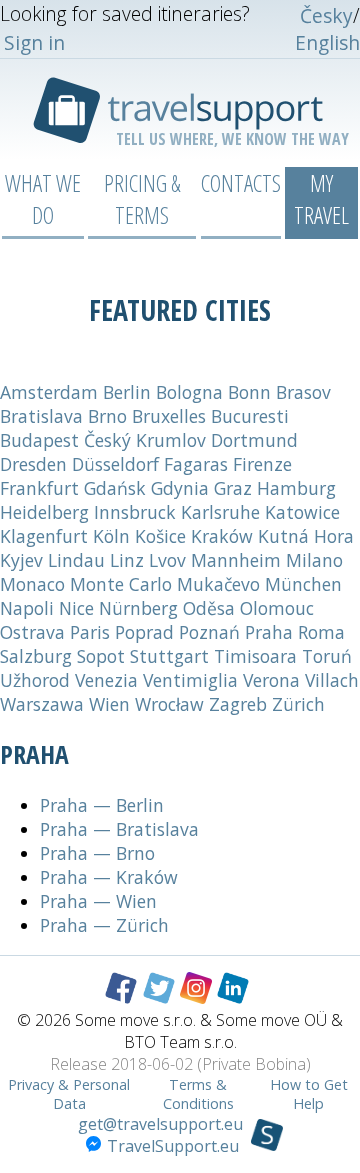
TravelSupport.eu (173, 1146)
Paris (90, 632)
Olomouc (277, 608)
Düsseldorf (115, 464)
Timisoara (255, 656)
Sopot (101, 656)
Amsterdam (49, 392)
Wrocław (169, 704)
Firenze (262, 464)
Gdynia (180, 488)
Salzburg (36, 656)
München (303, 584)
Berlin (127, 392)
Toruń (327, 656)
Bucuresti (250, 416)
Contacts (241, 183)
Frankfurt (39, 488)
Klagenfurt (44, 536)
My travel (321, 199)
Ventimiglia (190, 680)
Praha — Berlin (102, 805)
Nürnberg (138, 608)
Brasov (303, 392)
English (327, 42)
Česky (326, 15)
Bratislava (41, 416)
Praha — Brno (97, 853)
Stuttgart (169, 656)
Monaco (32, 584)
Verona (271, 680)
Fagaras (196, 464)
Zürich (298, 704)
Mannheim (236, 560)
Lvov (167, 560)
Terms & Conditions (198, 1094)
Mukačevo (218, 584)
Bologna (189, 392)
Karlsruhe (220, 512)
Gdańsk (115, 488)
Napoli (27, 608)
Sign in (34, 42)
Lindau (76, 560)
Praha (269, 632)
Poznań (209, 632)
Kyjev (21, 560)
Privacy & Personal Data (69, 1094)
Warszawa (42, 704)
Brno (107, 416)
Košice (160, 536)
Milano (314, 560)
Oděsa (209, 608)
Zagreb (238, 704)
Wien (109, 704)
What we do (43, 199)
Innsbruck (135, 512)
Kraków (222, 536)
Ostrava (32, 632)
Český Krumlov (145, 440)
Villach (332, 680)
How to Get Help (309, 1094)
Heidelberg (44, 512)
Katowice (302, 512)
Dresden (33, 464)
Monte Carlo (121, 584)
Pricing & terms (142, 199)
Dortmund (254, 440)
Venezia (106, 680)
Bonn (249, 392)
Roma (321, 632)
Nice (76, 608)
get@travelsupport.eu (160, 1124)
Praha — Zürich (104, 925)
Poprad (144, 632)
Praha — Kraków (109, 877)
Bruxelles (169, 416)
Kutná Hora (306, 536)
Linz (127, 560)
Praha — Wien (98, 901)
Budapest (39, 440)
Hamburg (296, 488)
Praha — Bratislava (119, 829)
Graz (233, 488)
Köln (111, 536)
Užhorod (35, 680)
